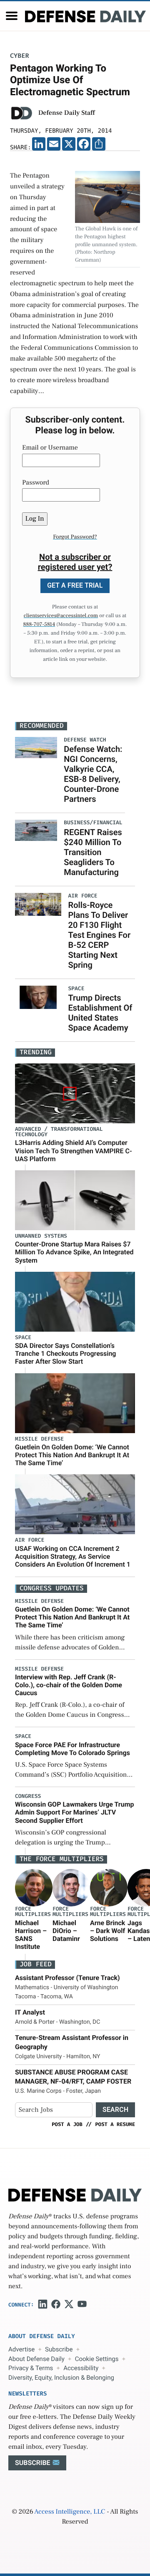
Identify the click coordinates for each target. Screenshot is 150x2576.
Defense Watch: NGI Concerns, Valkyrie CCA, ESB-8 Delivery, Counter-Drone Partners (93, 774)
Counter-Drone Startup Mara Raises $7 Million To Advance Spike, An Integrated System (74, 1252)
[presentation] (34, 1888)
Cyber (20, 56)
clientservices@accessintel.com (61, 616)
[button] (12, 16)
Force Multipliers (33, 1912)
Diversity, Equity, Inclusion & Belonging (61, 2378)
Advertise (21, 2349)
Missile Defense (39, 1439)
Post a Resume (115, 2124)
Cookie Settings (97, 2359)
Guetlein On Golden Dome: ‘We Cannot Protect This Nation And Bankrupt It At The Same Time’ (72, 1455)
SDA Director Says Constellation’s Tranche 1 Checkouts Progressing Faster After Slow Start (65, 1354)
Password (36, 483)
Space (23, 1338)
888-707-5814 (39, 625)
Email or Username (50, 448)
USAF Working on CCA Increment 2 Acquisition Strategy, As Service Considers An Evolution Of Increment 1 (73, 1556)
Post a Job (67, 2124)
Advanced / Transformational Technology (59, 1132)
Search (115, 2110)
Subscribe (59, 2349)
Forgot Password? (75, 537)
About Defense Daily (36, 2359)
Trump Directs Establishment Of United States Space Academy (100, 1013)
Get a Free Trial (75, 585)
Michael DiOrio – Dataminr (66, 1931)
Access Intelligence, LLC (70, 2512)
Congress (28, 1796)
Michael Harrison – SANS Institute (31, 1935)
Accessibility (81, 2368)
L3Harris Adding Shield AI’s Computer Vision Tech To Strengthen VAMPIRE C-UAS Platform (74, 1151)
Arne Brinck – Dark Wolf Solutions (107, 1931)
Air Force (30, 1540)
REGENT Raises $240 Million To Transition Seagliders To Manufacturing (93, 852)
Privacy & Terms (31, 2368)
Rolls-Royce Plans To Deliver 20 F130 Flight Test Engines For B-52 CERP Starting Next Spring (99, 935)
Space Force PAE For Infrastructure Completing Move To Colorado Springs (72, 1749)
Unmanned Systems (41, 1236)
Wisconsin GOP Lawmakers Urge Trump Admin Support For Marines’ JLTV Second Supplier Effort (75, 1812)
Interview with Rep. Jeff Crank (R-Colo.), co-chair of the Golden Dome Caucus (69, 1685)
